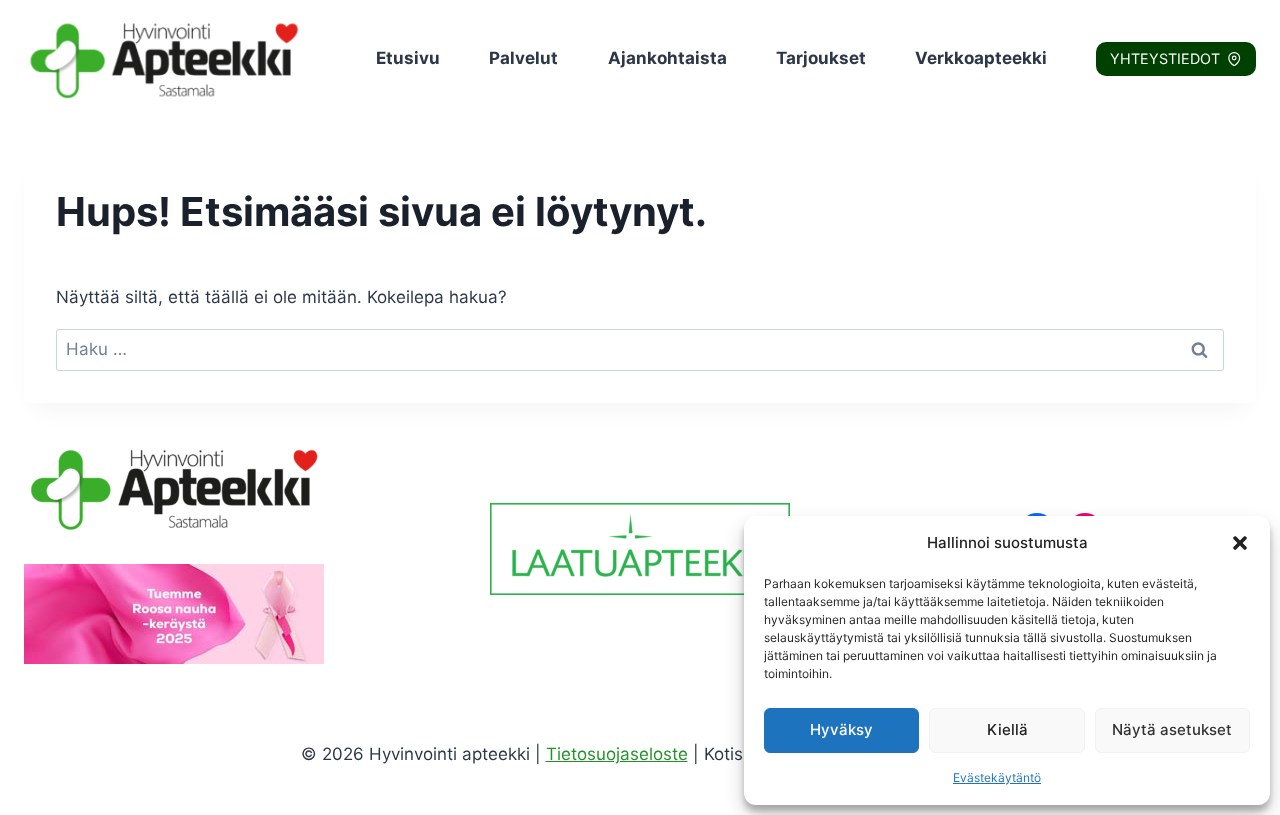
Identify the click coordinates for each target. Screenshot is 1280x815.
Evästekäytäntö (997, 777)
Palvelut (523, 58)
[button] (1240, 543)
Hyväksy (841, 729)
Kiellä (1007, 729)
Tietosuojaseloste (617, 754)
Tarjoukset (821, 58)
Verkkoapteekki (981, 58)
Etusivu (408, 58)
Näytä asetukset (1172, 729)
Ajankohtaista (667, 58)
